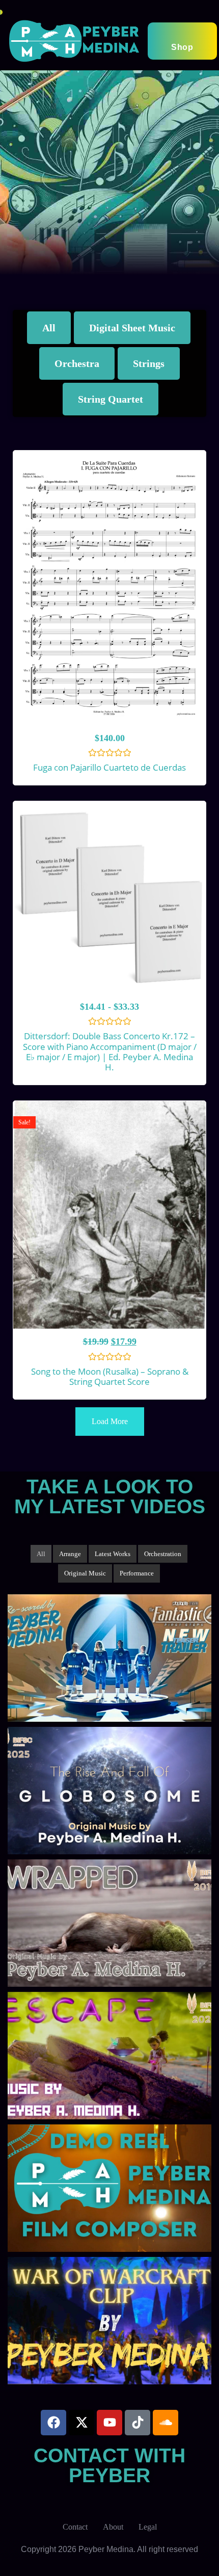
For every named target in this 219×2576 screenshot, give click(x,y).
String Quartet (111, 399)
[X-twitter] (81, 2423)
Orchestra (77, 363)
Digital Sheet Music (132, 328)
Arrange (70, 1554)
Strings (149, 363)
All (49, 328)
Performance (137, 1573)
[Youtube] (109, 2423)
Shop (182, 47)
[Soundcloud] (166, 2423)
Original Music (85, 1573)
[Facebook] (53, 2423)
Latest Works (113, 1554)
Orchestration (163, 1554)
